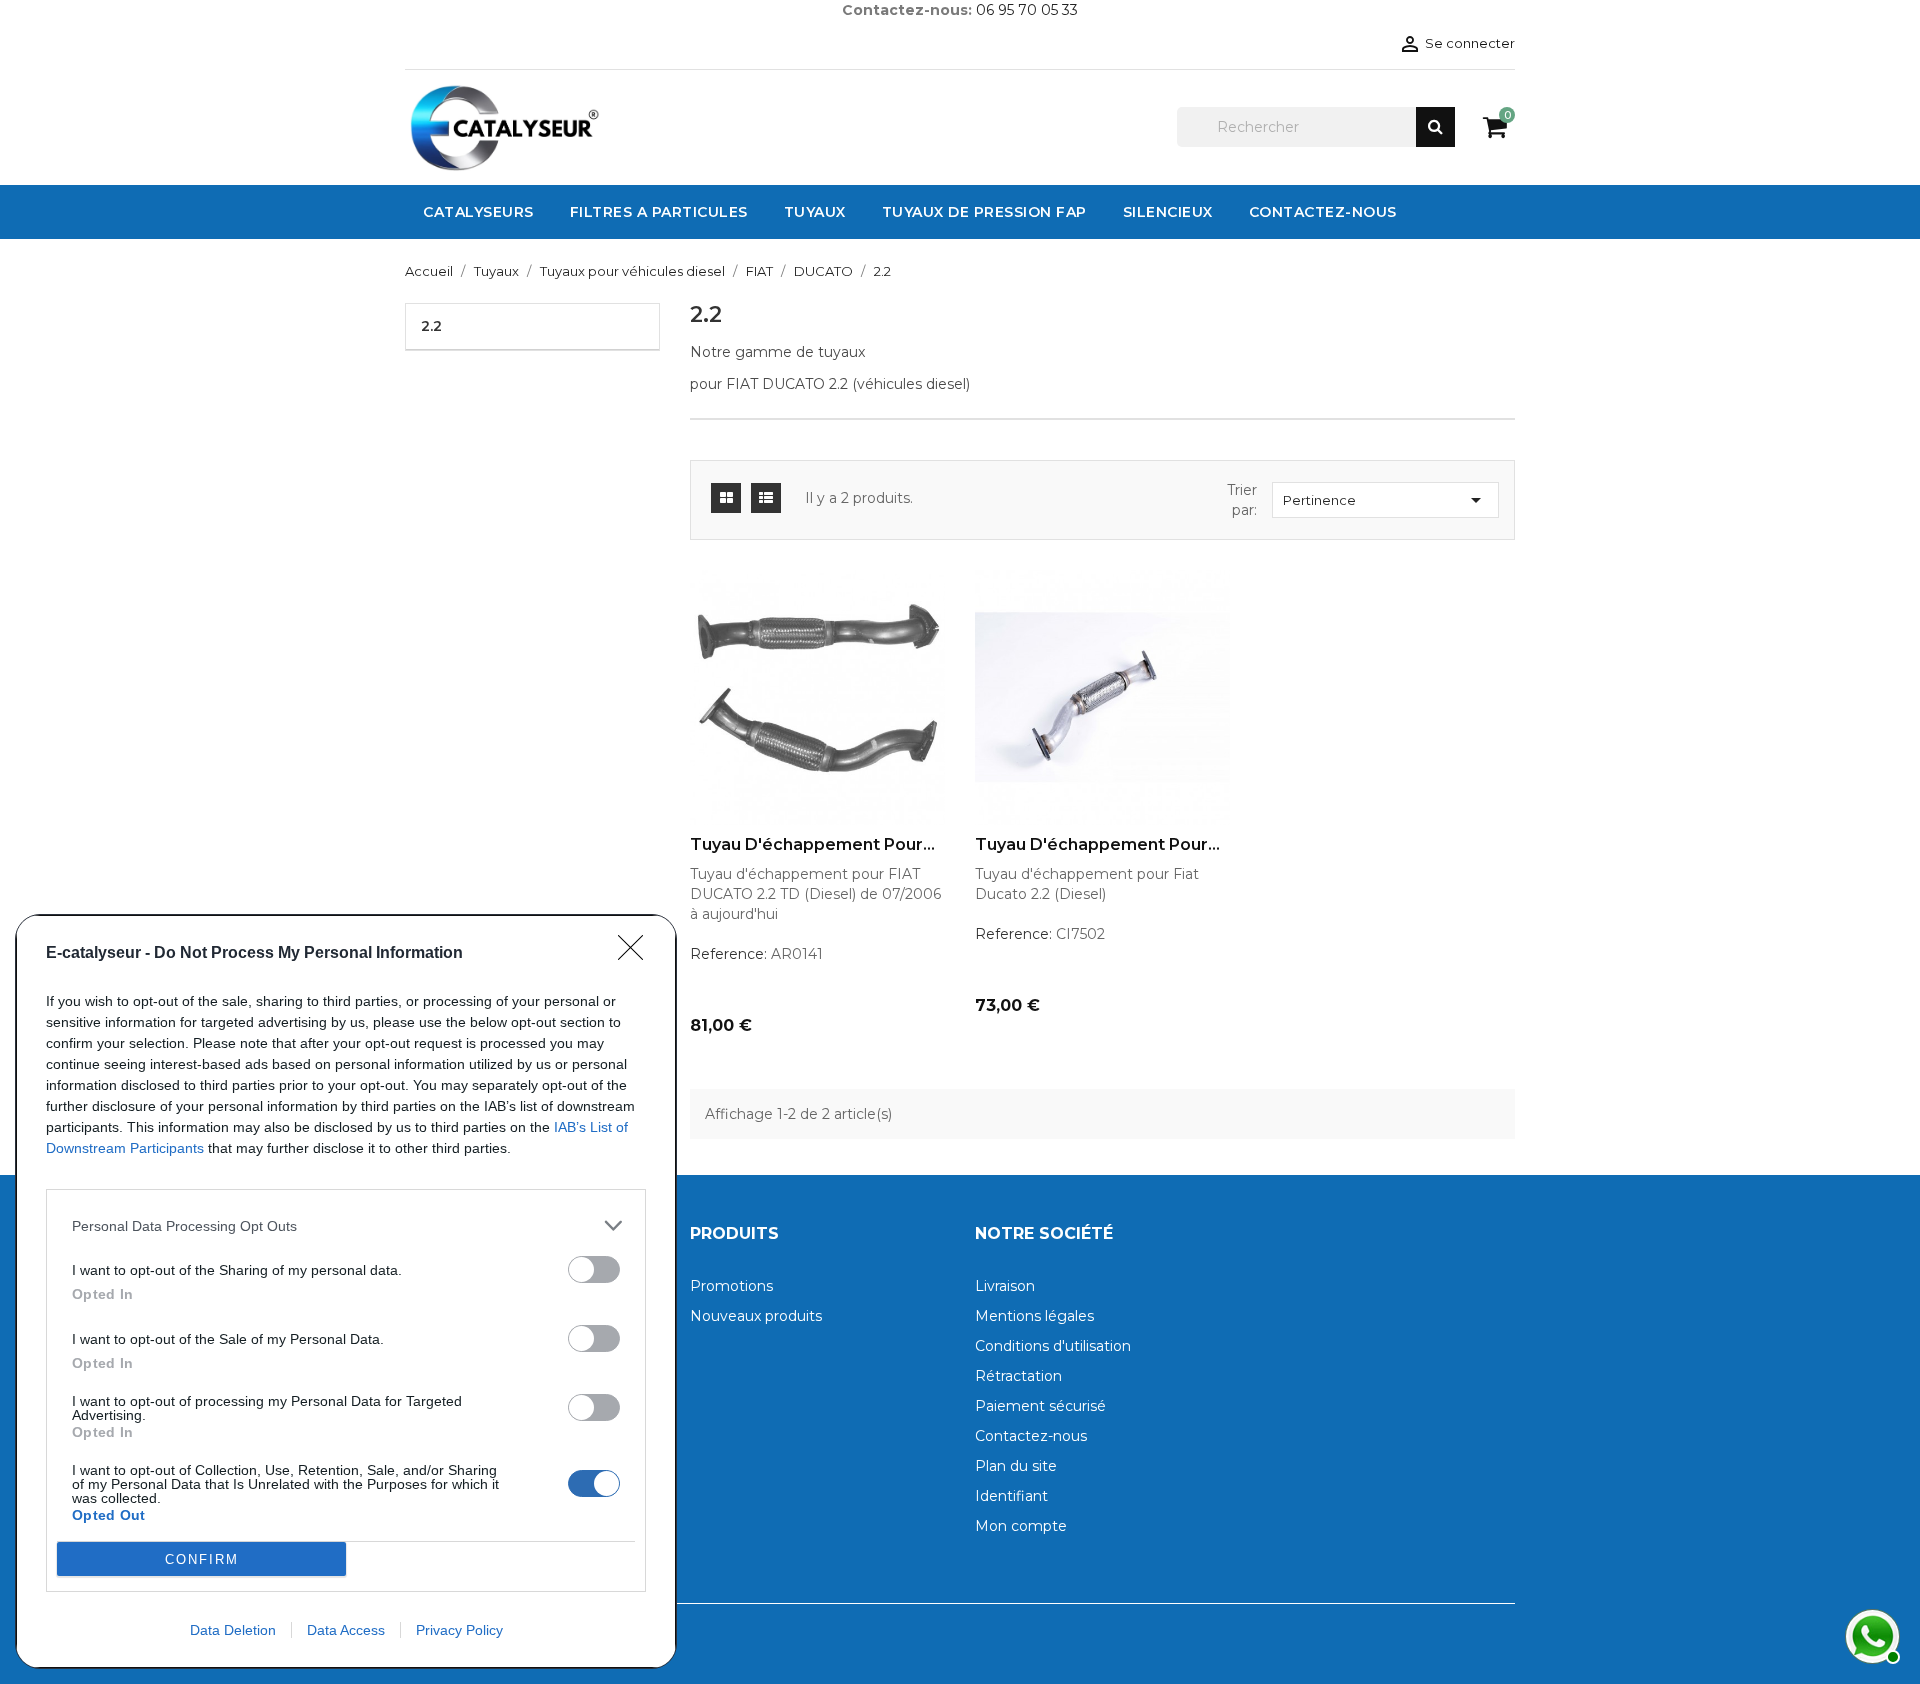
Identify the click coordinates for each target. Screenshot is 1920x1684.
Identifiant (1011, 1496)
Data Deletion (233, 1630)
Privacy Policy (459, 1630)
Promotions (731, 1286)
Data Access (346, 1630)
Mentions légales (1034, 1316)
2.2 (431, 326)
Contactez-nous (1031, 1436)
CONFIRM (202, 1559)
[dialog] (346, 1291)
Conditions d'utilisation (1053, 1346)
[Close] (637, 954)
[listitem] (346, 1225)
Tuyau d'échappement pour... (812, 845)
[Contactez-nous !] (1870, 1634)
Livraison (1005, 1286)
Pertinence (1385, 500)
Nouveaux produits (756, 1316)
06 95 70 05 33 (1027, 10)
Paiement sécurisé (1040, 1406)
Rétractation (1018, 1376)
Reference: (728, 954)
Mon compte (1021, 1526)
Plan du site (1016, 1466)
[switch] (594, 1269)
